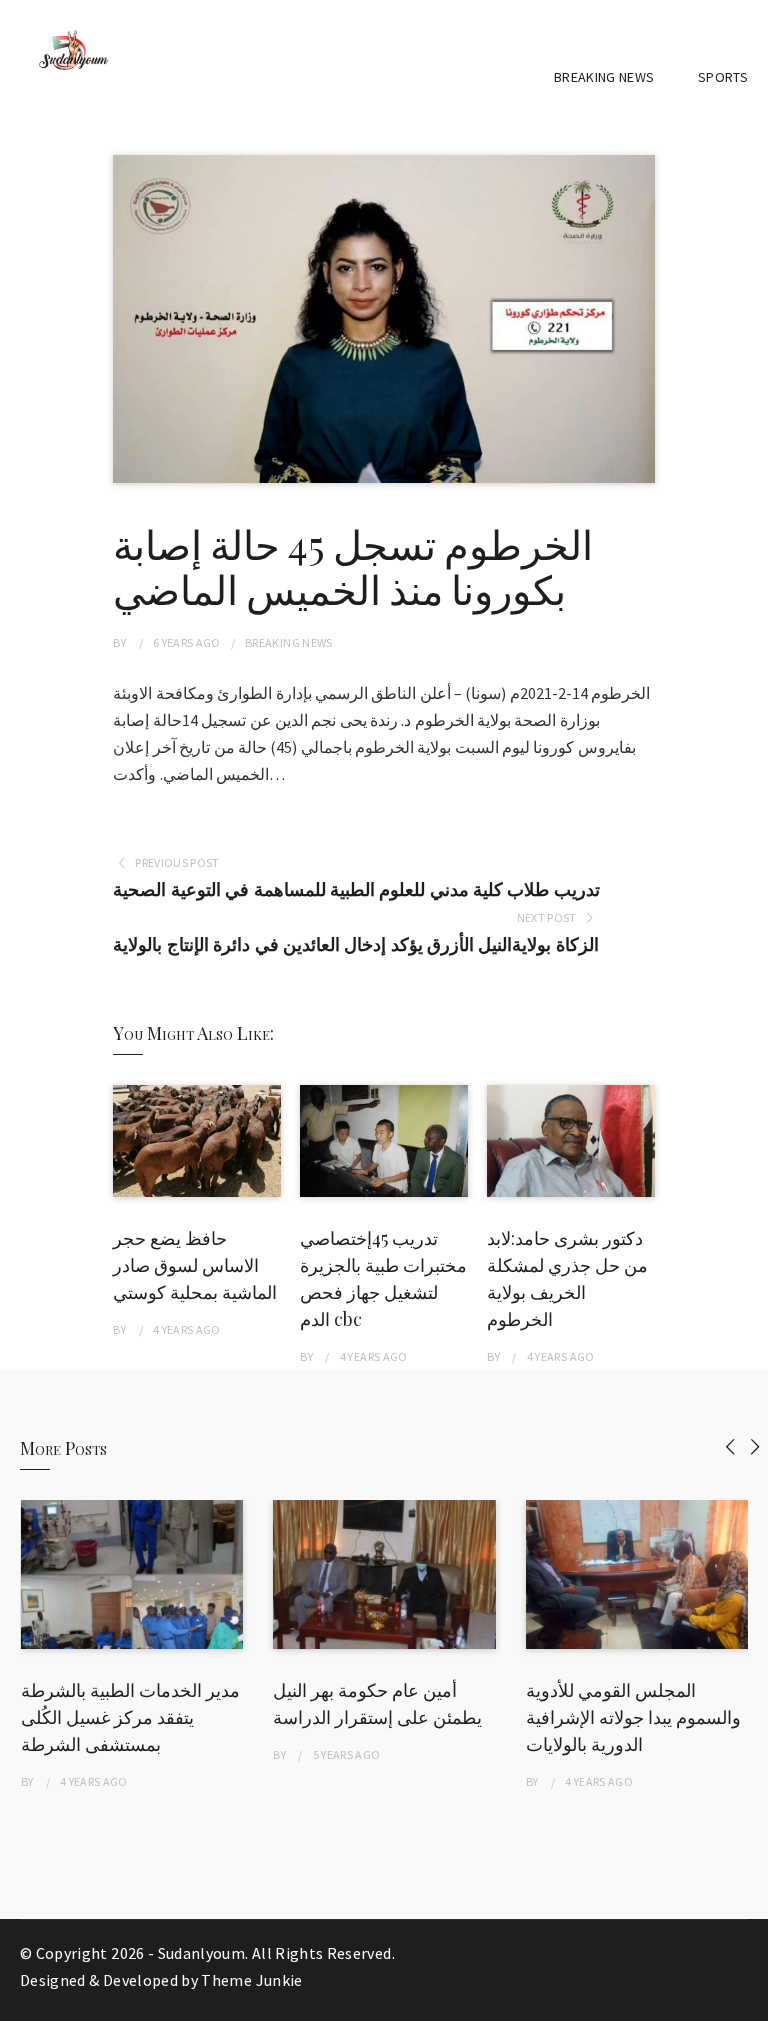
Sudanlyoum (202, 1953)
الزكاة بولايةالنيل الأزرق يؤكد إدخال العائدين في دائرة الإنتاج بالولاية (355, 944)
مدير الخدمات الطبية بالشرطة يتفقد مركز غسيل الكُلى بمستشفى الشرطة (130, 1717)
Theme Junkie (251, 1980)
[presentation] (730, 1446)
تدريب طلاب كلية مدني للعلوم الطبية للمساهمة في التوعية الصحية (356, 889)
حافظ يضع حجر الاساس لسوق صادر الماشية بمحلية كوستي (195, 1265)
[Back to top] (748, 2001)
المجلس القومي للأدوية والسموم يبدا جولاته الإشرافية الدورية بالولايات (633, 1717)
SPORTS (723, 77)
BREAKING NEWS (604, 77)
